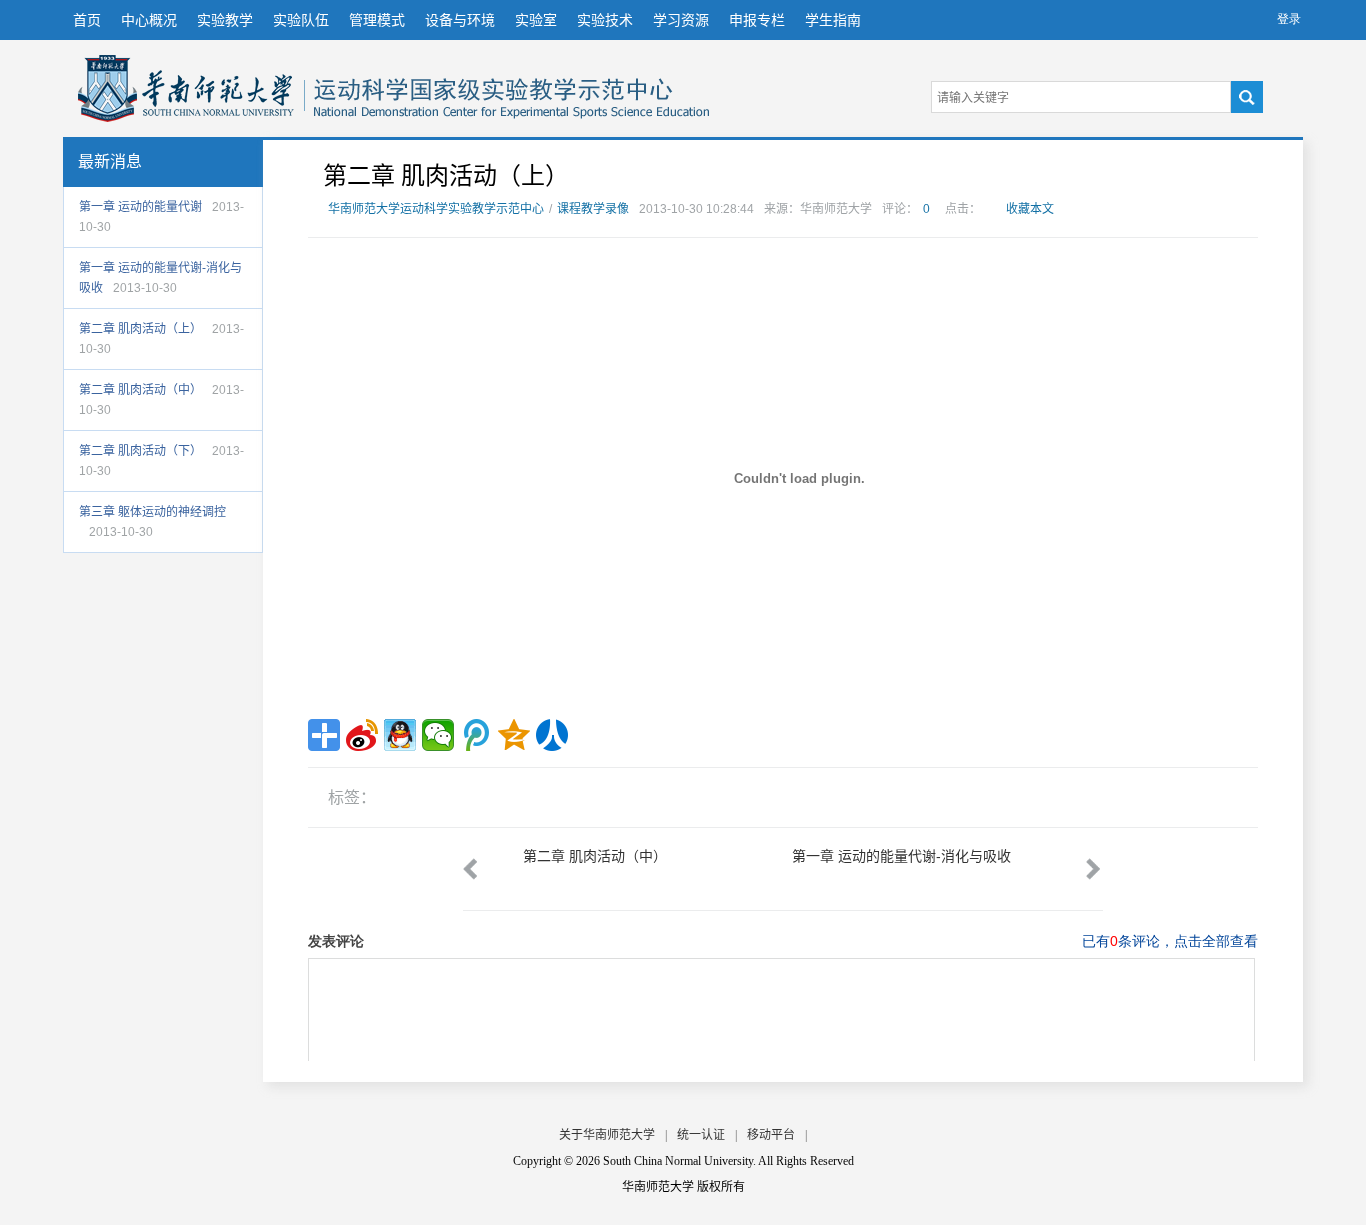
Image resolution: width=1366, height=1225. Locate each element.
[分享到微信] (438, 735)
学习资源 (681, 20)
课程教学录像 (593, 209)
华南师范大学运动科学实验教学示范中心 (186, 88)
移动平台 (771, 1135)
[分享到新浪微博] (362, 735)
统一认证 (701, 1135)
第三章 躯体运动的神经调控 (152, 512)
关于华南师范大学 (607, 1135)
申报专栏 (757, 20)
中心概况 (149, 20)
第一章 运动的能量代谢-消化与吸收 (901, 856)
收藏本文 (1030, 209)
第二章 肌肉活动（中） (140, 390)
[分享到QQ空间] (514, 735)
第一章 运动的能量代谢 (140, 207)
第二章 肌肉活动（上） (140, 329)
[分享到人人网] (552, 735)
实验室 (536, 20)
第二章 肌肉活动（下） (140, 451)
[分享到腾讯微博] (476, 735)
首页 (87, 20)
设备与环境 (460, 20)
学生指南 (833, 20)
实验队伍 (301, 20)
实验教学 (225, 20)
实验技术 (605, 20)
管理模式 (377, 20)
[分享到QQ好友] (400, 735)
